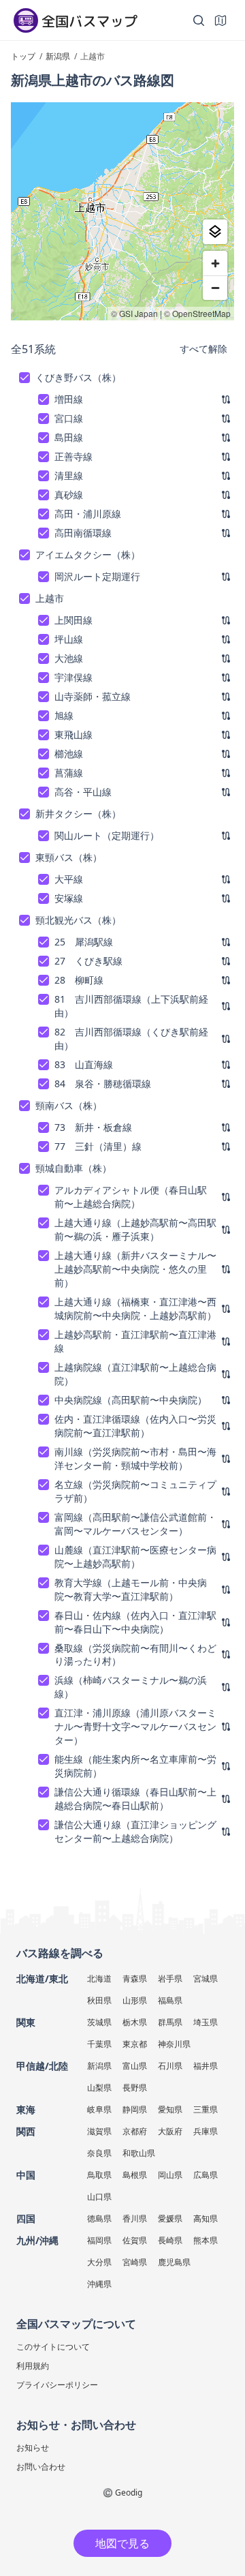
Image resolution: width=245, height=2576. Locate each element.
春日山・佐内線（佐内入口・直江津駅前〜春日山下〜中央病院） (135, 1622)
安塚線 (69, 898)
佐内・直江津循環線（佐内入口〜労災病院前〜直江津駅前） (135, 1426)
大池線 (69, 658)
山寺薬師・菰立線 (93, 696)
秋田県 (99, 2000)
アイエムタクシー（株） (88, 555)
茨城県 (99, 2022)
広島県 (206, 2175)
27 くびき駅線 (88, 961)
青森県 (135, 1979)
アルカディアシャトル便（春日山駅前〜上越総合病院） (131, 1197)
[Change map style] (215, 232)
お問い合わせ (41, 2467)
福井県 (206, 2066)
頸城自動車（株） (73, 1168)
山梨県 (99, 2088)
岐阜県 (99, 2109)
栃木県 (135, 2022)
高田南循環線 (83, 533)
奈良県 (99, 2153)
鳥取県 (99, 2175)
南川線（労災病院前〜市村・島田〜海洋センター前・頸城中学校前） (135, 1458)
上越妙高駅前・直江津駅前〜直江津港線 (135, 1341)
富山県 (135, 2066)
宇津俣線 (73, 677)
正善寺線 (73, 456)
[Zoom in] (215, 263)
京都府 (135, 2131)
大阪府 (170, 2131)
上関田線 (73, 620)
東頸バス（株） (69, 857)
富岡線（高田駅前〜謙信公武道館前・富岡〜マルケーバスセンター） (135, 1524)
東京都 (135, 2044)
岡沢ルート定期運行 (97, 576)
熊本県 (206, 2240)
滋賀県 (99, 2131)
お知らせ (33, 2448)
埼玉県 (206, 2022)
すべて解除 (203, 349)
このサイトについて (53, 2347)
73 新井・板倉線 (93, 1127)
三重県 (206, 2109)
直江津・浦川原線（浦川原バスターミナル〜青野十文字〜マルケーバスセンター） (135, 1726)
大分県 (99, 2262)
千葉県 (99, 2044)
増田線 (69, 399)
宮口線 (69, 418)
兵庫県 (206, 2131)
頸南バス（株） (69, 1105)
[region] (122, 211)
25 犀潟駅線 (84, 942)
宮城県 (206, 1979)
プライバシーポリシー (57, 2385)
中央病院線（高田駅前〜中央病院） (131, 1400)
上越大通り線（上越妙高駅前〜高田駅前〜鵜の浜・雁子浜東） (135, 1229)
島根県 (135, 2175)
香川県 (135, 2218)
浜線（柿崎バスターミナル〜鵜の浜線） (131, 1687)
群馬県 (170, 2022)
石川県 (170, 2066)
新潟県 (99, 2066)
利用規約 (33, 2366)
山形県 (135, 2000)
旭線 (64, 715)
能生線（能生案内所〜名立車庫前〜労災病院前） (135, 1766)
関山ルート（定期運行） (107, 835)
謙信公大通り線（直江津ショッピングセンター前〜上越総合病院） (135, 1831)
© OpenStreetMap (197, 313)
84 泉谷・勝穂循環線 (103, 1084)
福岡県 (99, 2240)
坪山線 (69, 639)
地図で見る (122, 2543)
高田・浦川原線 (88, 514)
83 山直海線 (84, 1064)
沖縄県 (99, 2284)
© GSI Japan (134, 313)
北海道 (99, 1979)
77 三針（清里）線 (98, 1146)
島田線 (69, 437)
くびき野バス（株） (78, 377)
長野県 (135, 2088)
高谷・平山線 (83, 792)
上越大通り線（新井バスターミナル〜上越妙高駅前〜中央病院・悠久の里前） (135, 1269)
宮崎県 (135, 2262)
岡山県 (170, 2175)
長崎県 (170, 2240)
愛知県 (170, 2109)
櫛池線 (69, 754)
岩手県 (170, 1979)
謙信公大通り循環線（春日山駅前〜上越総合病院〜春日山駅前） (135, 1799)
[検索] (199, 20)
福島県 (170, 2000)
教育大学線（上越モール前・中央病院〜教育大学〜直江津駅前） (131, 1589)
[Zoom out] (215, 288)
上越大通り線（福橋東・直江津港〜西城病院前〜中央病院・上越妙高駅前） (135, 1308)
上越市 (50, 598)
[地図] (220, 20)
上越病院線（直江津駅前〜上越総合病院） (135, 1374)
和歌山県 (139, 2153)
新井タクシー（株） (78, 814)
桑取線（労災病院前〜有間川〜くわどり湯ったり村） (135, 1655)
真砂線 (69, 495)
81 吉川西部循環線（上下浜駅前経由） (131, 1006)
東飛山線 (73, 734)
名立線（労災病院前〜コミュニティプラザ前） (135, 1491)
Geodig (129, 2492)
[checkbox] (24, 378)
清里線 (69, 475)
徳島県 (99, 2218)
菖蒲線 (69, 773)
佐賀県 (135, 2240)
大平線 (69, 879)
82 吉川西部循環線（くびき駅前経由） (131, 1039)
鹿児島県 (174, 2262)
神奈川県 (174, 2044)
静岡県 (135, 2109)
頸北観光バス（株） (78, 920)
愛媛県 (170, 2218)
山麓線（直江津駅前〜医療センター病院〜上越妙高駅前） (135, 1557)
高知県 (206, 2218)
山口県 (99, 2197)
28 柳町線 (79, 980)
